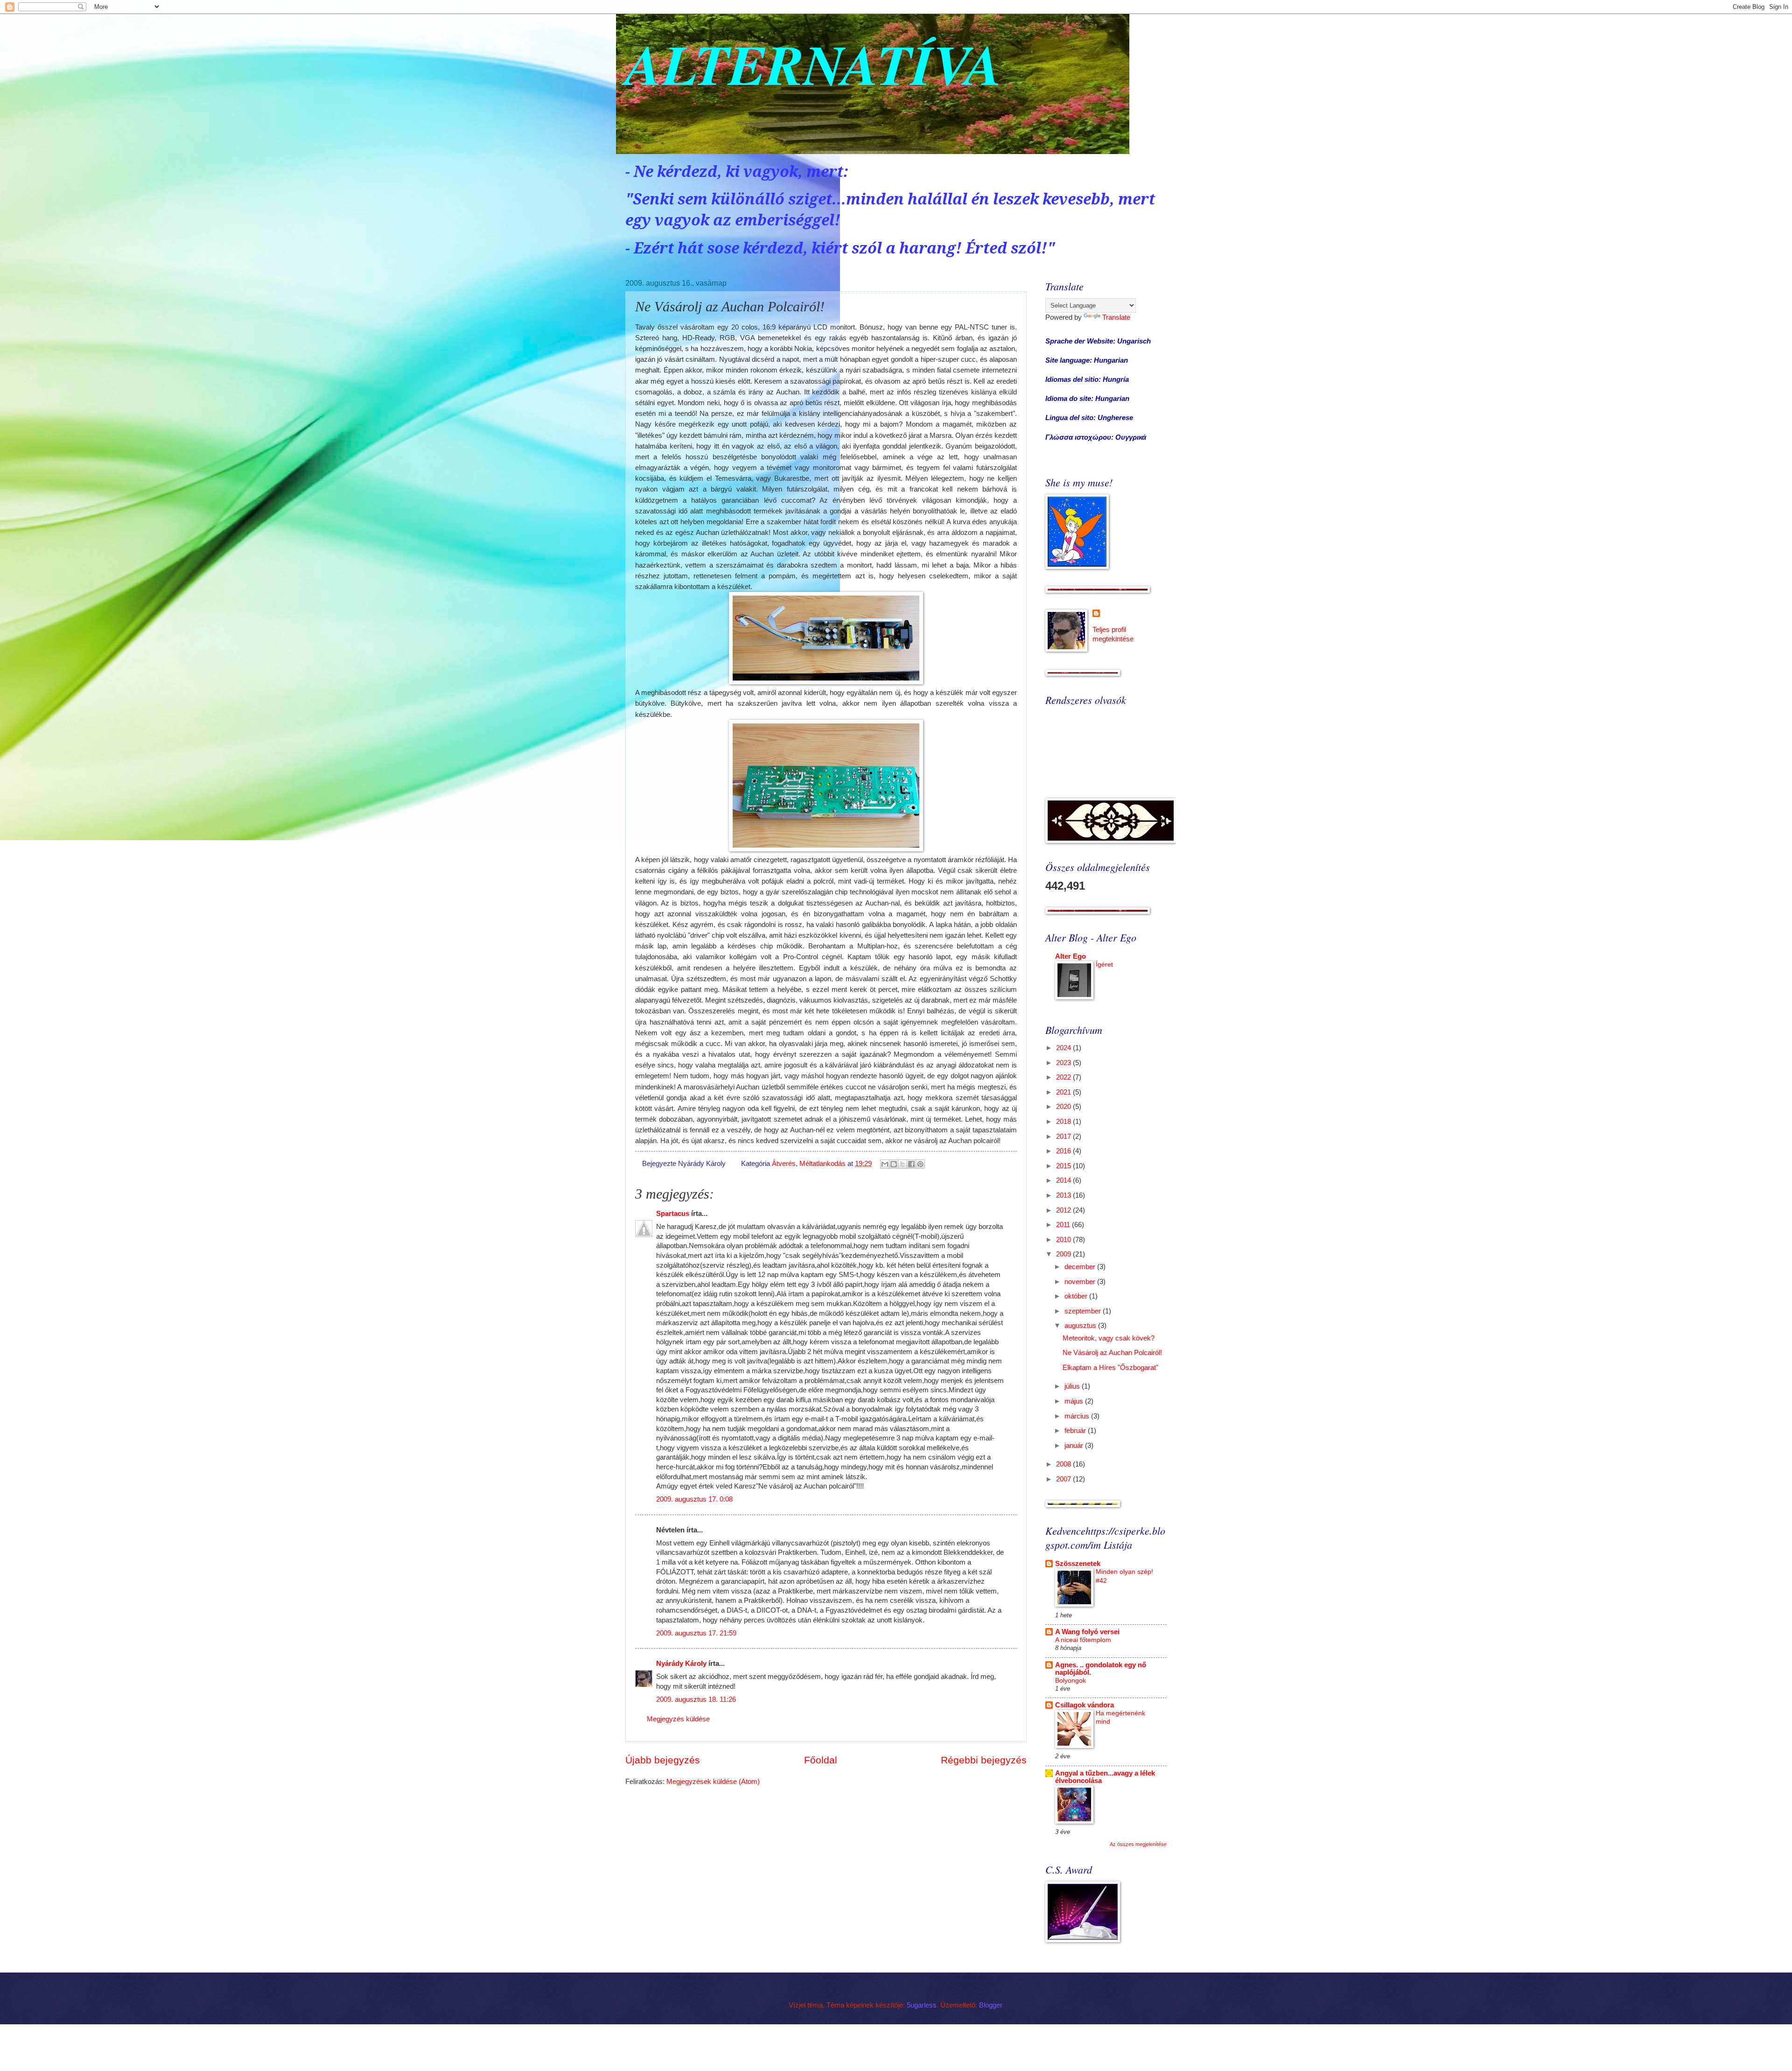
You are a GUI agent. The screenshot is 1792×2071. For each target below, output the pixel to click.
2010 (1064, 1240)
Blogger (990, 2005)
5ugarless (922, 2005)
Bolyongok (1071, 1680)
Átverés (784, 1164)
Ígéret (1104, 964)
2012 (1064, 1210)
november (1081, 1282)
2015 (1064, 1166)
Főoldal (821, 1760)
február (1076, 1431)
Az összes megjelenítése (1138, 1844)
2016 (1064, 1151)
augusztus (1081, 1326)
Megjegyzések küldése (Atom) (713, 1782)
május (1075, 1401)
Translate (1116, 317)
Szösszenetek (1078, 1564)
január (1075, 1446)
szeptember (1084, 1311)
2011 (1064, 1225)
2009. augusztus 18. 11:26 (696, 1699)
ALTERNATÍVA (814, 64)
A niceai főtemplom (1083, 1640)
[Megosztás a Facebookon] (911, 1164)
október (1077, 1296)
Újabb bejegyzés (663, 1760)
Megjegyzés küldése (678, 1719)
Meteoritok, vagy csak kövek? (1109, 1338)
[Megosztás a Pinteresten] (920, 1164)
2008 (1064, 1464)
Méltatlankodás (822, 1164)
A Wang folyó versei (1087, 1632)
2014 (1064, 1180)
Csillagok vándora (1085, 1705)
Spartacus (673, 1214)
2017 (1064, 1137)
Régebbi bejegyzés (984, 1760)
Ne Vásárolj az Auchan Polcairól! (1112, 1353)
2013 (1064, 1195)
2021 (1064, 1092)
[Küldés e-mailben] (885, 1164)
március (1078, 1416)
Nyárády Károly (681, 1664)
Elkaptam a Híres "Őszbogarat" (1110, 1368)
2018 (1064, 1122)
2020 (1064, 1107)
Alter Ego (1071, 956)
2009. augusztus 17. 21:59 (696, 1633)
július (1073, 1386)
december (1081, 1267)
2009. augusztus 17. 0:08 (694, 1499)
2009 (1064, 1254)
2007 (1064, 1479)
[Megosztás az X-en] (903, 1164)
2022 (1064, 1077)
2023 (1064, 1063)
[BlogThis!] (894, 1164)
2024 (1064, 1048)
